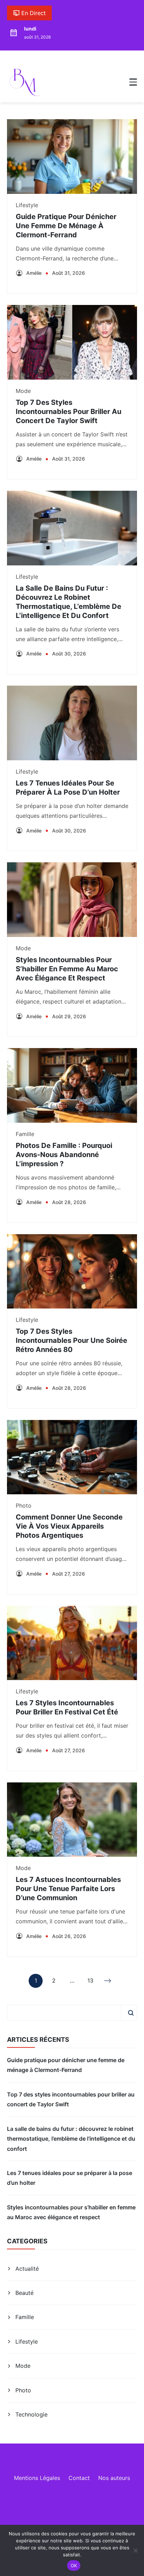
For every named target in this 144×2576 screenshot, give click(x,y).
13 (90, 1982)
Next (108, 1981)
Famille (25, 1134)
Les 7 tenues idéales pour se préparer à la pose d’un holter (70, 2178)
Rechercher (131, 2013)
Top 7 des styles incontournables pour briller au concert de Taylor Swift (69, 412)
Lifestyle (27, 205)
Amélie (34, 273)
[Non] (135, 2550)
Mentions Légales (37, 2478)
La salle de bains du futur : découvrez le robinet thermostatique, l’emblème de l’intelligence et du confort (71, 2139)
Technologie (31, 2414)
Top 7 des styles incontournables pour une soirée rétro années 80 (71, 1340)
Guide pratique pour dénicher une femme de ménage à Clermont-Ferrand (66, 226)
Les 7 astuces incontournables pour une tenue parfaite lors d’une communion (68, 1889)
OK (74, 2565)
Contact (79, 2478)
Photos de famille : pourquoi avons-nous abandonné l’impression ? (64, 1155)
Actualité (27, 2269)
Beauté (24, 2293)
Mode (23, 391)
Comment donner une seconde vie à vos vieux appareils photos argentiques (69, 1526)
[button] (133, 82)
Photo (24, 1506)
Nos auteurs (114, 2478)
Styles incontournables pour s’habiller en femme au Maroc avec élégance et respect (67, 969)
